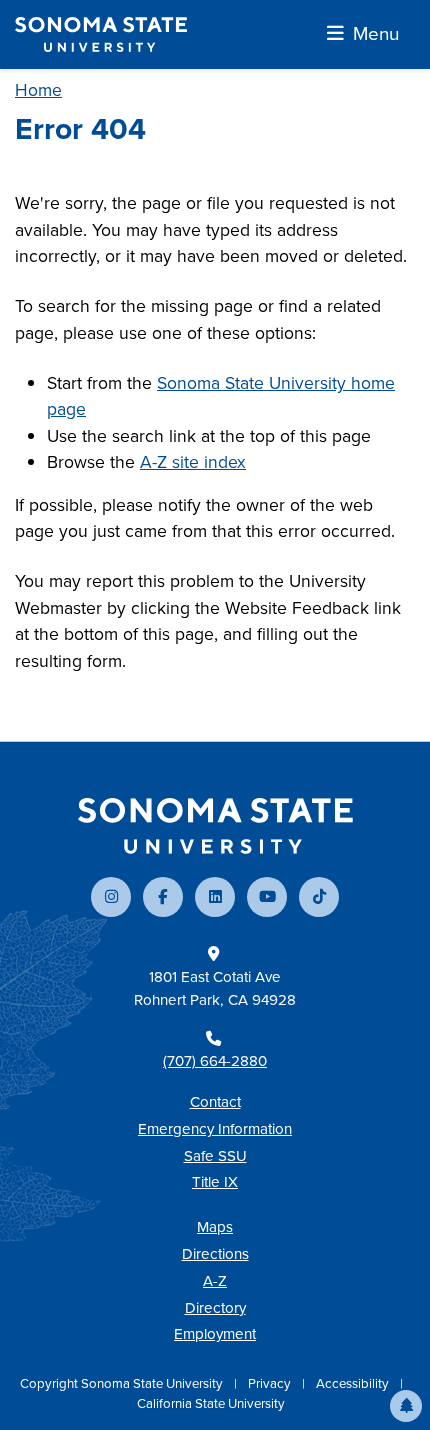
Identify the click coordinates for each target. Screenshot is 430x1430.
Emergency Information (215, 1129)
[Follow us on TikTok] (319, 897)
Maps (215, 1227)
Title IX (215, 1182)
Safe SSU (215, 1156)
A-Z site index (193, 462)
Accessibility (354, 1383)
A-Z (215, 1281)
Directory (215, 1308)
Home (38, 90)
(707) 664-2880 (215, 1061)
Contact (215, 1102)
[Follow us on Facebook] (163, 897)
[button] (406, 1406)
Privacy (271, 1383)
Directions (215, 1254)
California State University (211, 1403)
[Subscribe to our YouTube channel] (267, 897)
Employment (215, 1334)
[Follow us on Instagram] (111, 897)
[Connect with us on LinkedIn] (215, 897)
